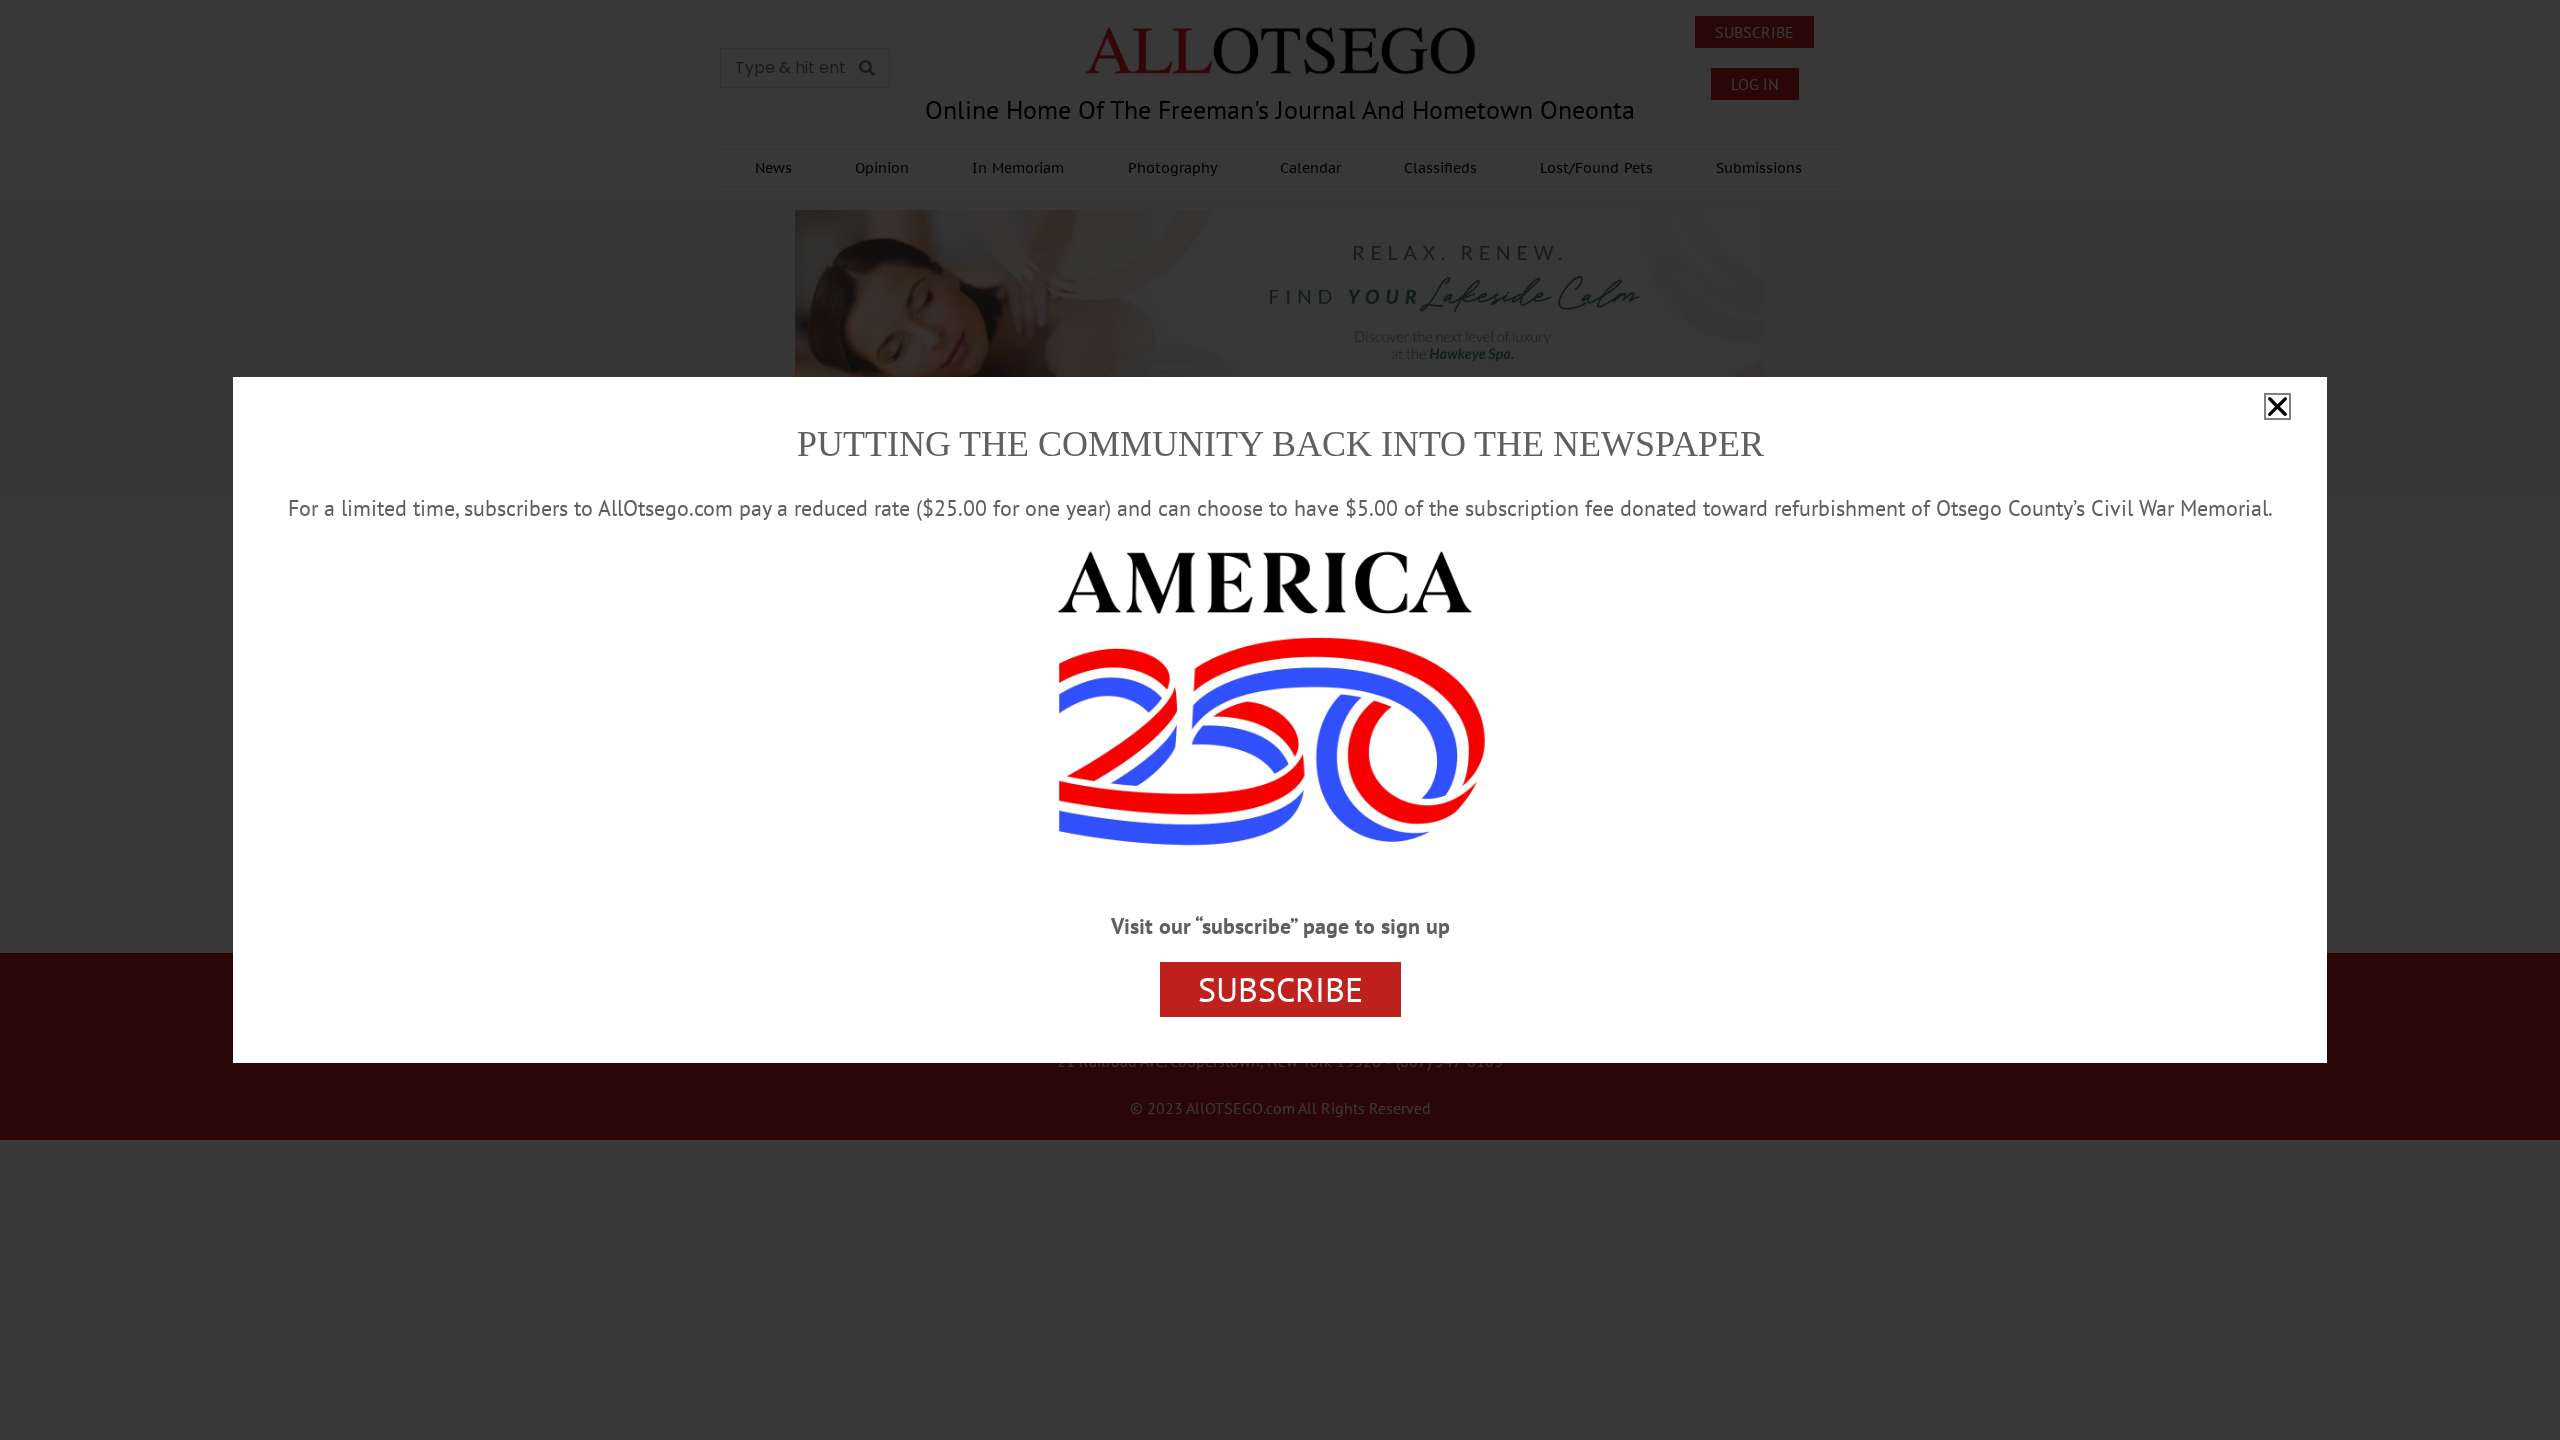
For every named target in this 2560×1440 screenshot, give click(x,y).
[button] (2277, 406)
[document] (1280, 720)
